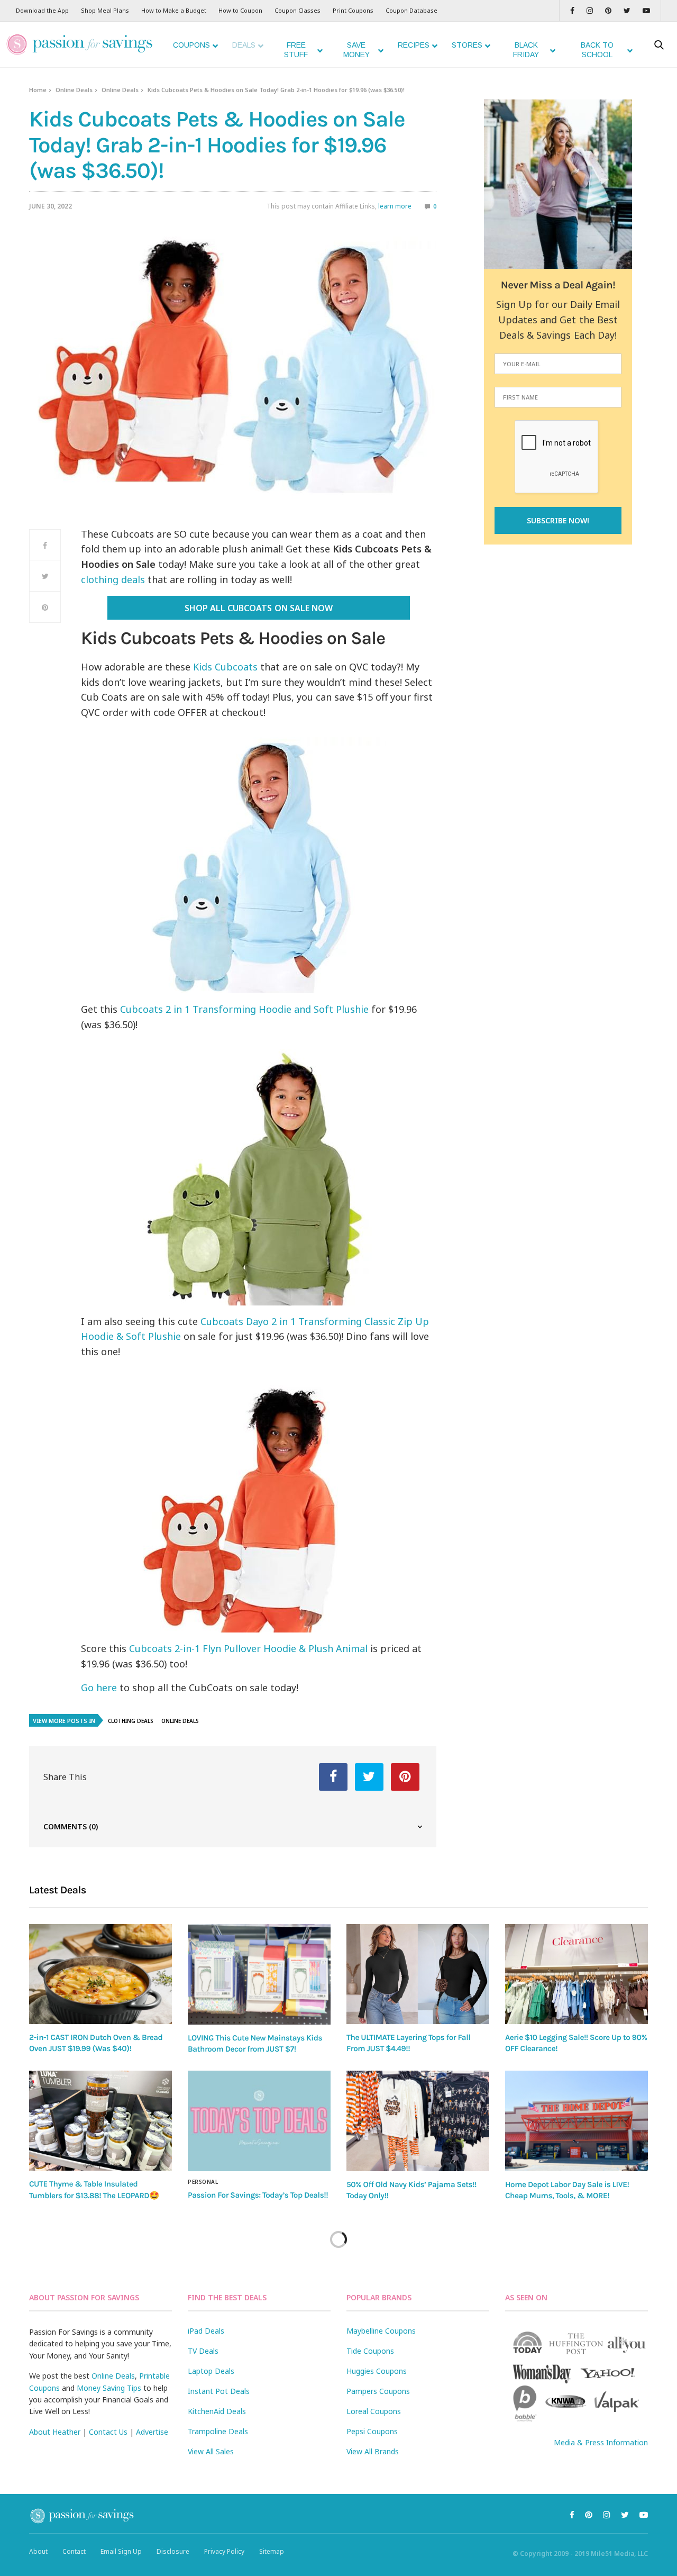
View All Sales (211, 2451)
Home (38, 90)
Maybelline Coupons (381, 2331)
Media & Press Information (601, 2442)
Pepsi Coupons (372, 2431)
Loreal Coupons (374, 2411)
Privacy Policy (224, 2551)
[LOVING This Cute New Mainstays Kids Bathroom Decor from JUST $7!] (259, 1974)
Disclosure (173, 2551)
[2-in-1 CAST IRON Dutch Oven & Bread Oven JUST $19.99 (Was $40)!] (100, 1974)
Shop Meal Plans (105, 10)
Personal (203, 2182)
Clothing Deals (131, 1721)
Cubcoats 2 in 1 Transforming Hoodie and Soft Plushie (243, 1009)
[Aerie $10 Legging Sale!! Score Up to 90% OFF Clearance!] (577, 1974)
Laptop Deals (211, 2371)
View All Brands (373, 2451)
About (38, 2551)
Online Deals (74, 90)
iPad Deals (206, 2331)
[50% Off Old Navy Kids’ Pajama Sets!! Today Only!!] (418, 2121)
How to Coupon (240, 10)
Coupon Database (411, 10)
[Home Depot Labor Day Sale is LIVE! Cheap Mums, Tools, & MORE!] (577, 2121)
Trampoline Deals (218, 2431)
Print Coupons (353, 10)
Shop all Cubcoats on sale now (258, 608)
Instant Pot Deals (219, 2391)
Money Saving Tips (109, 2388)
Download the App (42, 10)
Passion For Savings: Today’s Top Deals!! (258, 2195)
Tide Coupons (370, 2351)
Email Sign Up (121, 2551)
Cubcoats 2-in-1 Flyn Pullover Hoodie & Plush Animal (248, 1648)
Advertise (152, 2432)
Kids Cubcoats (225, 667)
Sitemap (272, 2551)
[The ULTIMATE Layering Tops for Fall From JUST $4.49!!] (418, 1974)
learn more (395, 206)
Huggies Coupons (377, 2371)
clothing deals (113, 579)
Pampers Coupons (378, 2391)
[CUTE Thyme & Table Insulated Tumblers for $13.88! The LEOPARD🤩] (100, 2121)
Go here (99, 1688)
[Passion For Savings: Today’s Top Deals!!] (259, 2121)
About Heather (55, 2432)
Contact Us (108, 2432)
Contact (74, 2551)
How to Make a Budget (174, 10)
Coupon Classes (298, 10)
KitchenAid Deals (217, 2411)
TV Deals (203, 2351)
